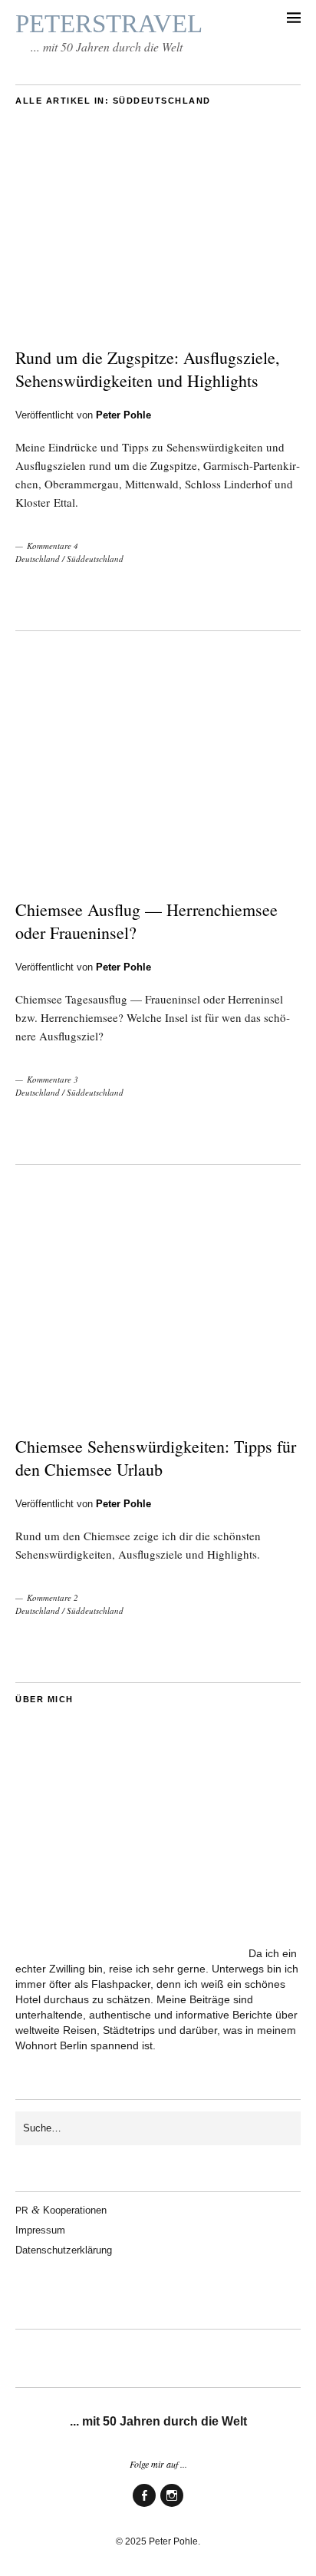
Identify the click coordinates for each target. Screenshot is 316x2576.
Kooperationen (61, 2210)
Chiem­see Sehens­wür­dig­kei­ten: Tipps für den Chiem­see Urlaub (156, 1458)
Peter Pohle (123, 415)
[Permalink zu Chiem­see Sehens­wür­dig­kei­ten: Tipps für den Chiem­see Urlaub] (158, 1412)
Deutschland (38, 559)
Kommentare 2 (53, 1597)
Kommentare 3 (53, 1079)
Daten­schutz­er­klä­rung (64, 2250)
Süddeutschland (95, 559)
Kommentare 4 (53, 546)
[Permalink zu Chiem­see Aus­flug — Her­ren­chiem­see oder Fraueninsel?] (158, 875)
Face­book (144, 2506)
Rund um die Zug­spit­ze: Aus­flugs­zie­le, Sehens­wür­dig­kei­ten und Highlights (148, 369)
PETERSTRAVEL (109, 24)
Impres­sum (40, 2230)
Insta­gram (172, 2506)
